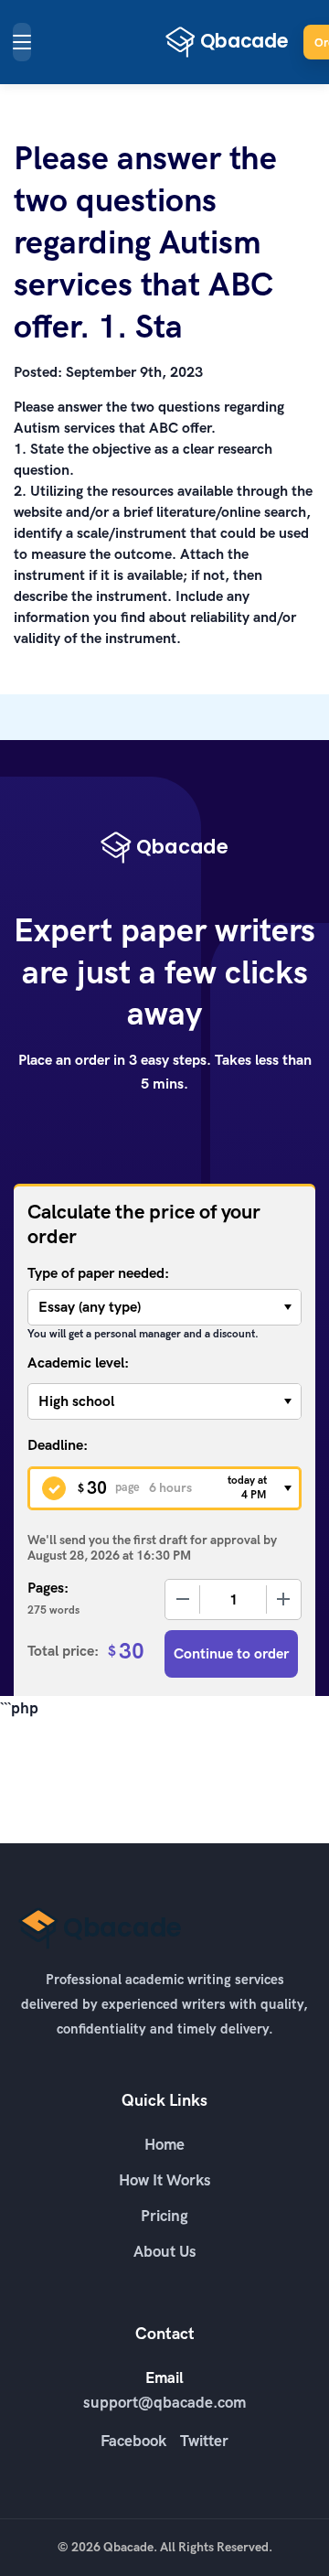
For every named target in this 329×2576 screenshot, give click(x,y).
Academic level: (78, 1363)
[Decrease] (183, 1599)
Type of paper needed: (98, 1273)
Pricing (164, 2216)
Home (164, 2144)
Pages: (48, 1588)
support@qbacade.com (164, 2402)
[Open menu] (22, 42)
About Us (165, 2251)
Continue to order (231, 1653)
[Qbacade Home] (227, 42)
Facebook (133, 2441)
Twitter (204, 2441)
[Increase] (283, 1599)
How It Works (165, 2180)
